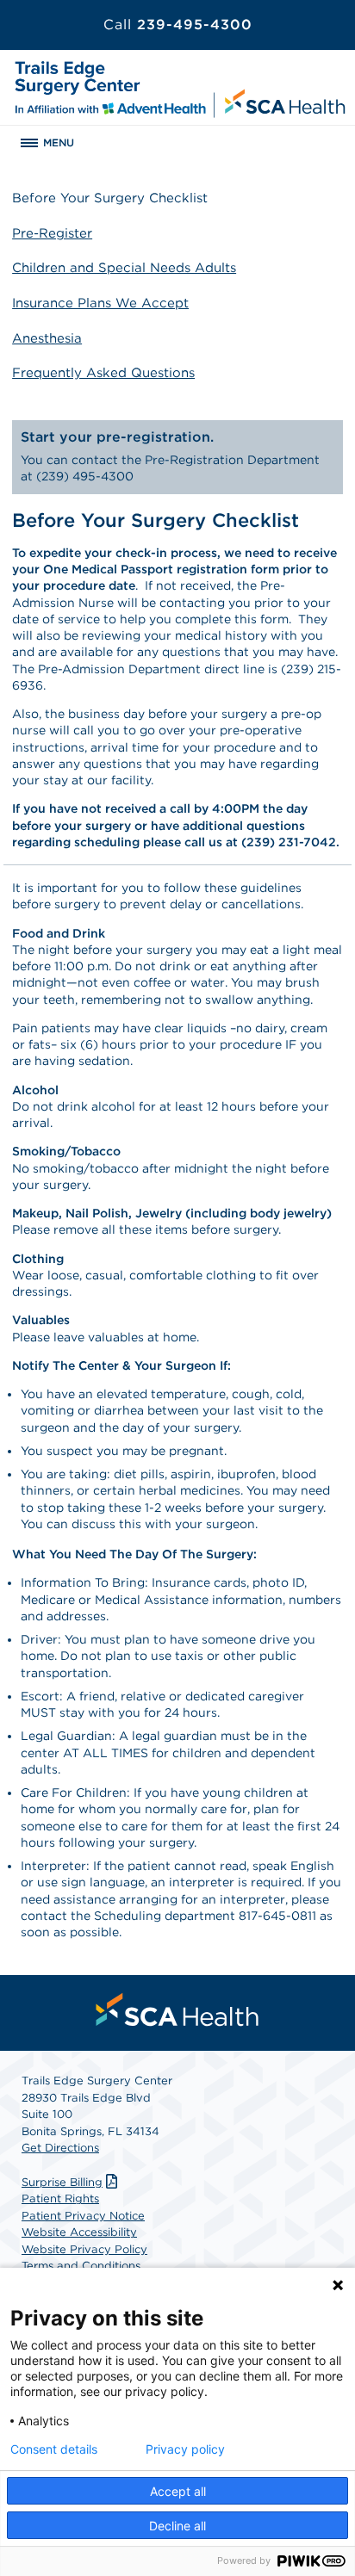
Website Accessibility (79, 2232)
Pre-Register (52, 233)
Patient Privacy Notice (83, 2216)
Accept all (178, 2491)
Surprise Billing (62, 2182)
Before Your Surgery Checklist (110, 198)
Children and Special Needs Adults (124, 268)
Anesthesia (47, 338)
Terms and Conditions (81, 2266)
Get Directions (60, 2148)
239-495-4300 (178, 25)
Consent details (54, 2449)
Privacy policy (185, 2449)
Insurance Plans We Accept (100, 303)
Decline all (177, 2526)
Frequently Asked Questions (103, 373)
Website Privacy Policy (84, 2249)
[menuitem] (177, 2009)
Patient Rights (60, 2198)
